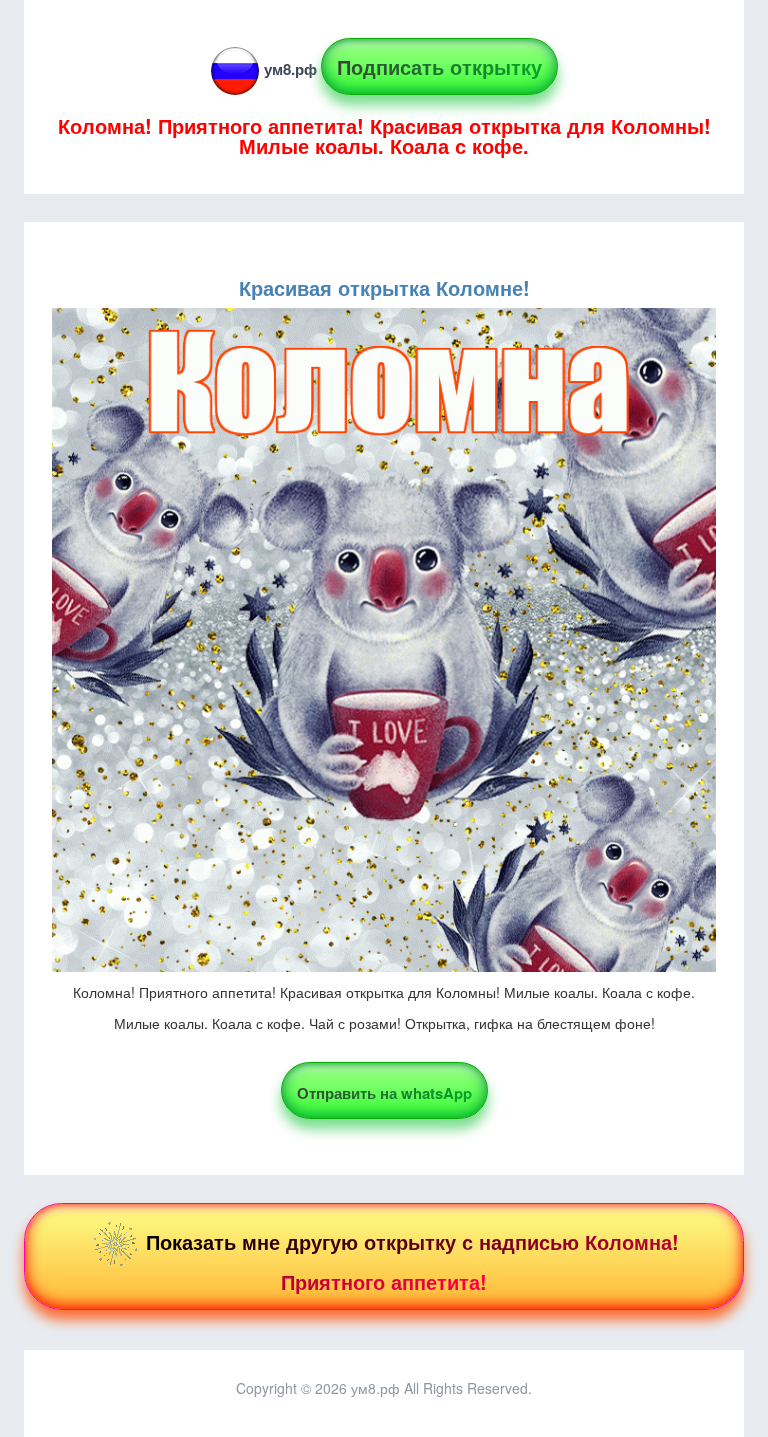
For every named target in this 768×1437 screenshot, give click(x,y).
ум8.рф (290, 69)
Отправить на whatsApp (384, 1093)
